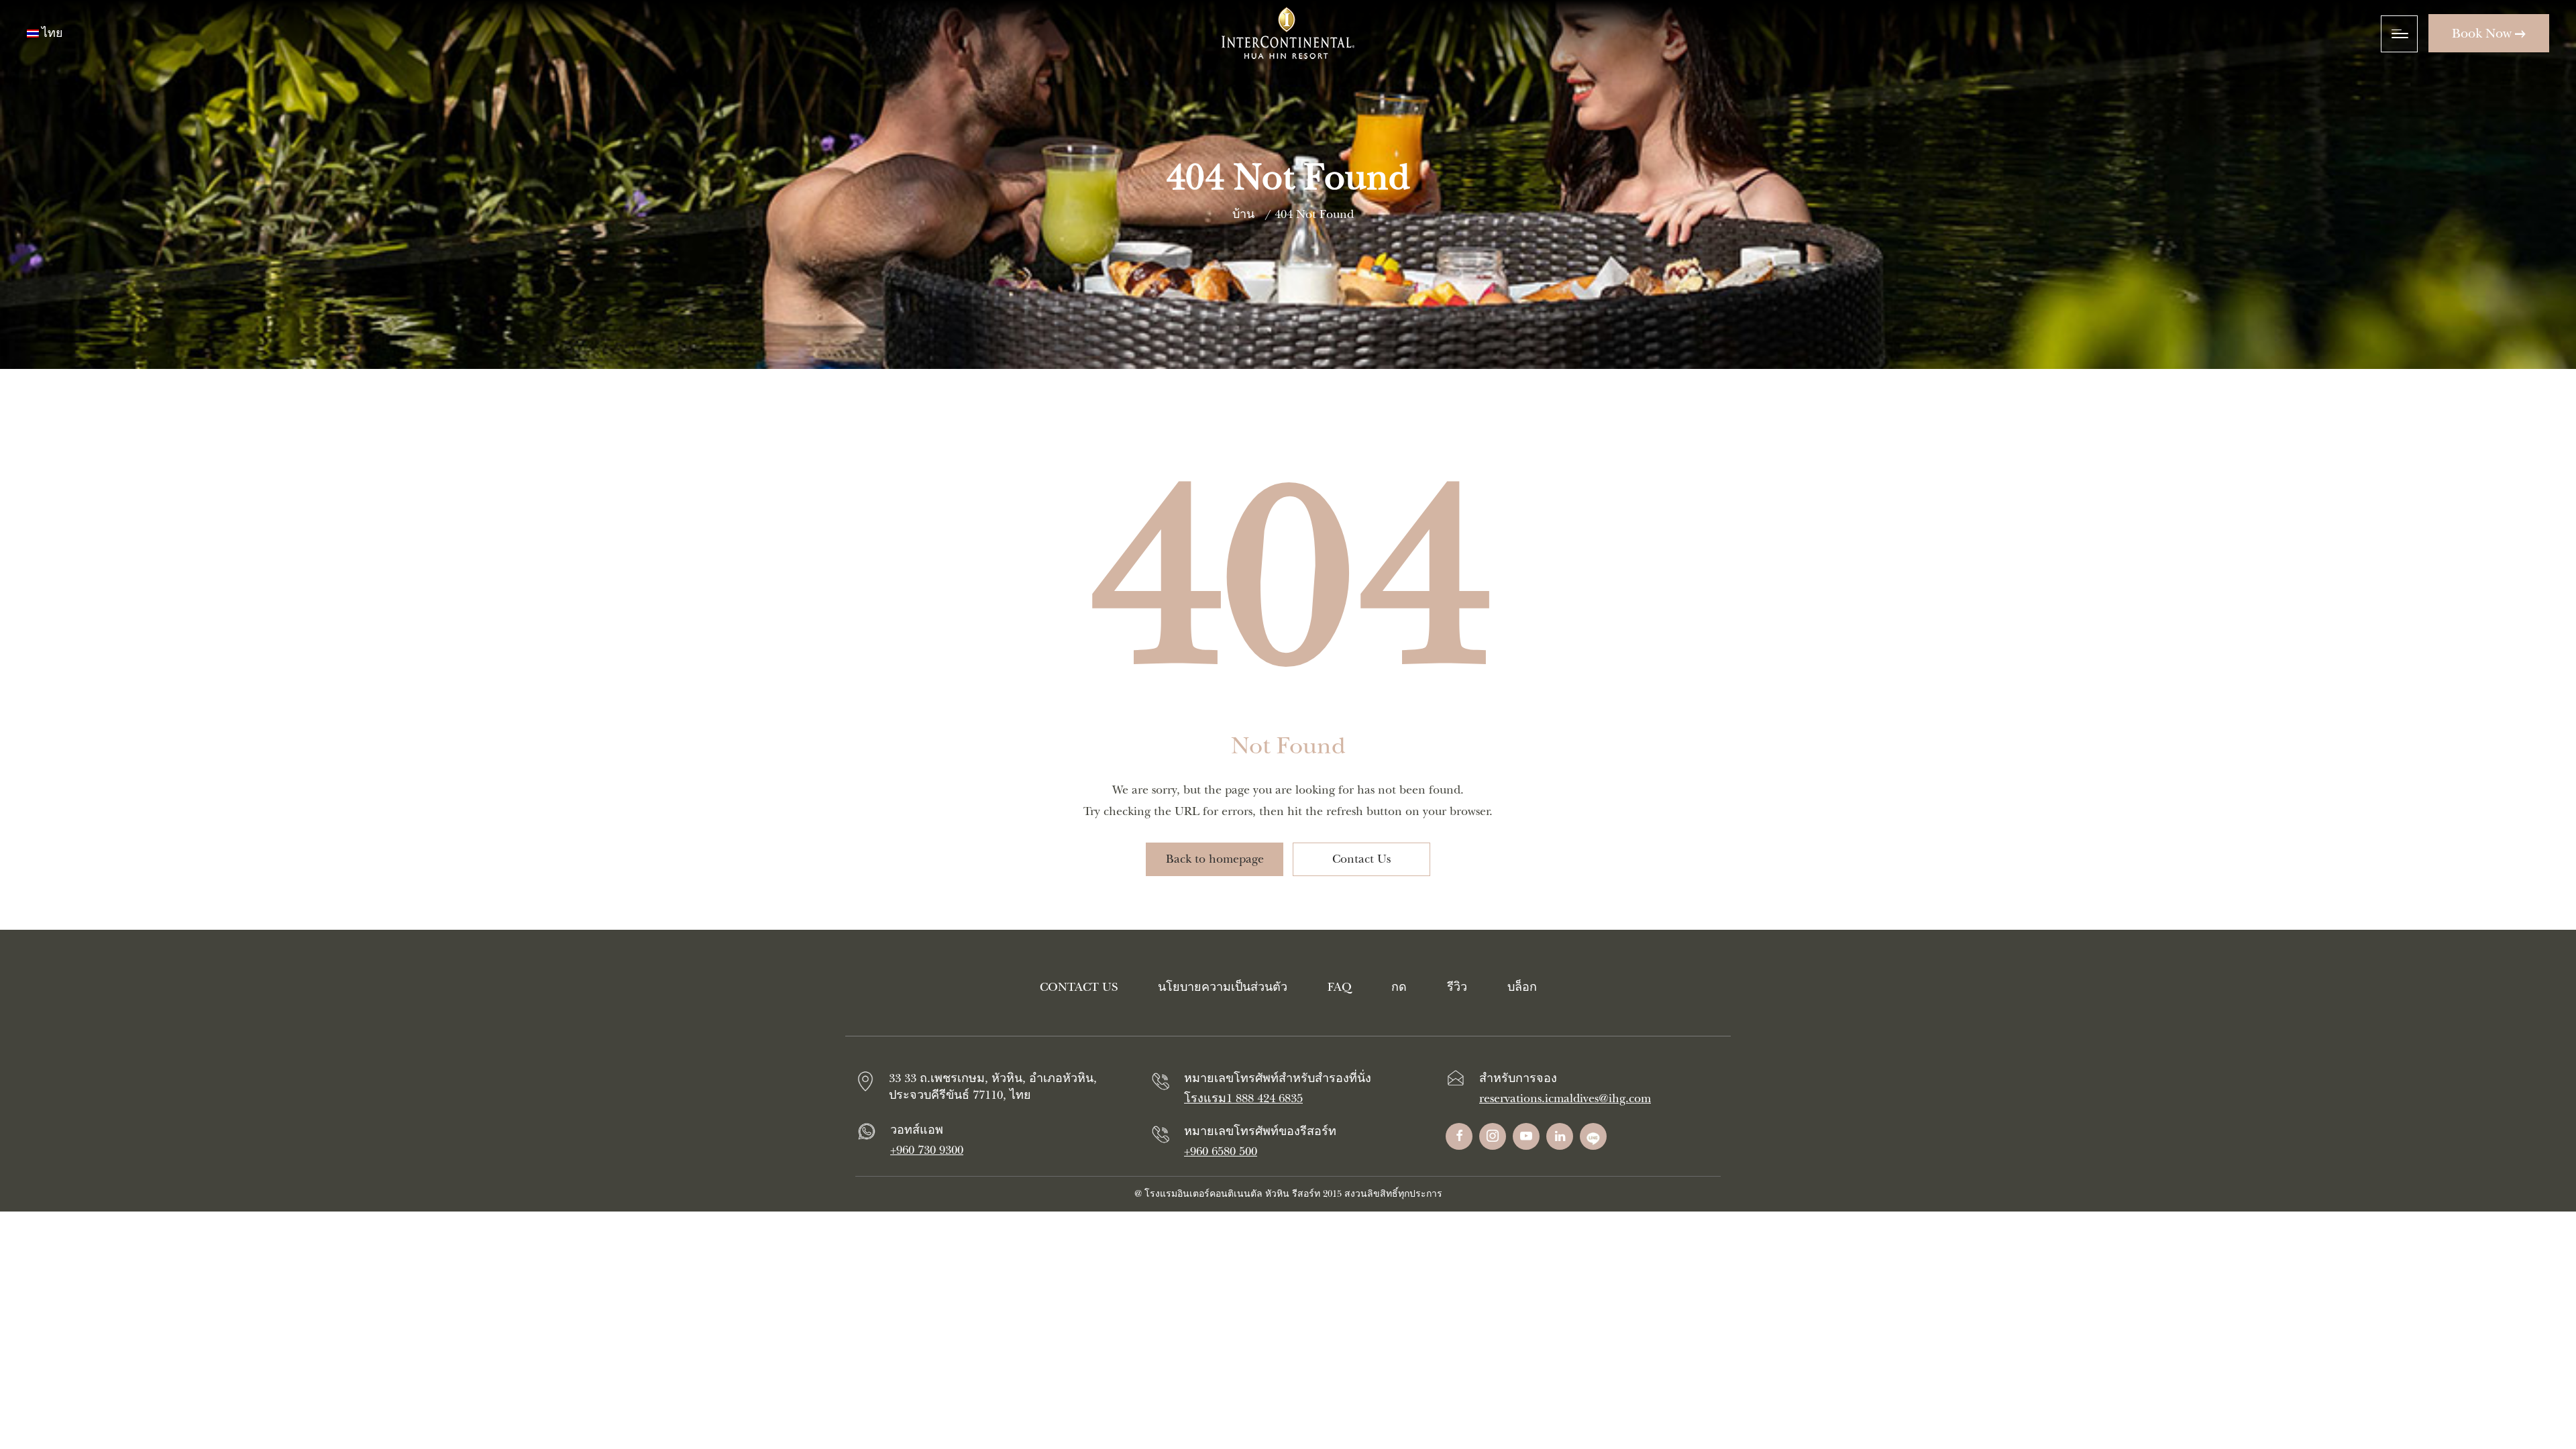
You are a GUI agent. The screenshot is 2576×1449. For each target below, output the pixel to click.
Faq (1339, 987)
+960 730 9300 (927, 1150)
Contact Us (1361, 859)
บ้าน (1243, 214)
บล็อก (1522, 987)
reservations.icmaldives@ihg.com (1565, 1098)
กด (1399, 987)
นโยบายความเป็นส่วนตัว (1223, 987)
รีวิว (1457, 987)
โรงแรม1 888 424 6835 (1243, 1098)
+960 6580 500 (1221, 1151)
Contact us (1079, 987)
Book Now (2483, 33)
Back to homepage (1215, 859)
